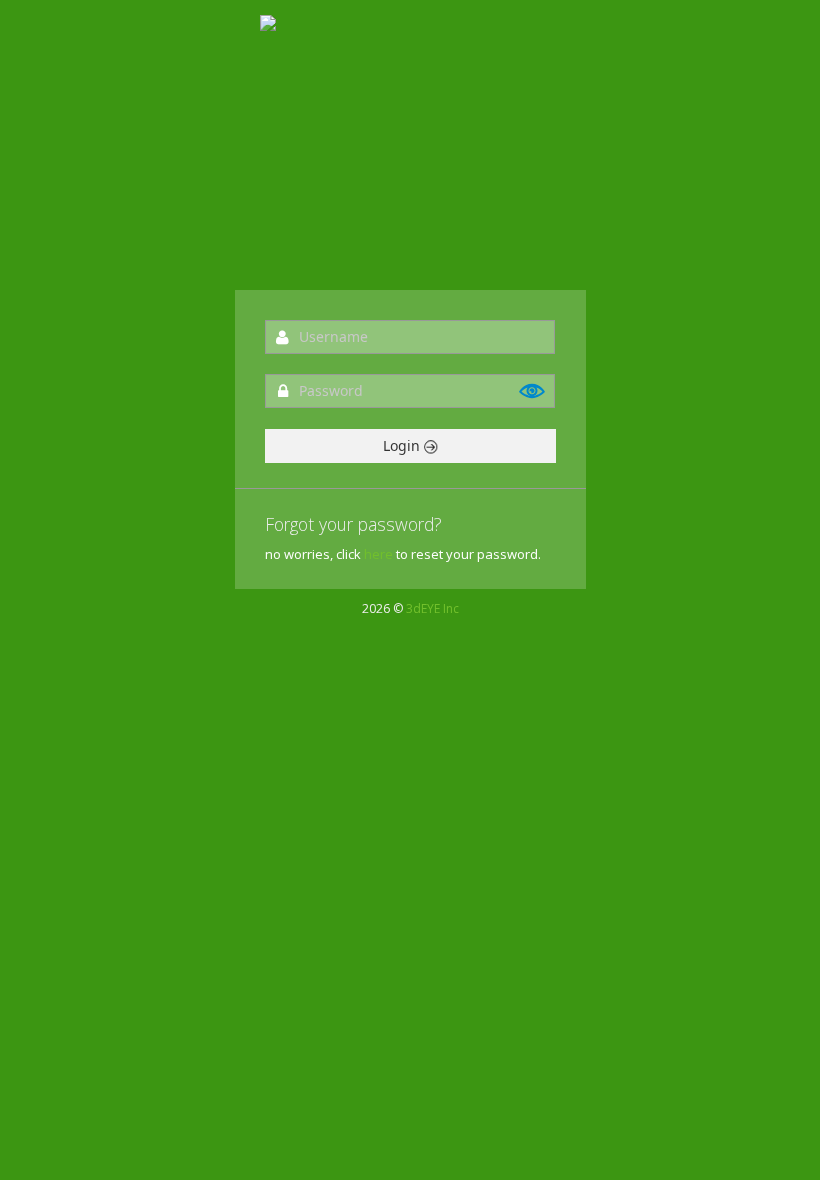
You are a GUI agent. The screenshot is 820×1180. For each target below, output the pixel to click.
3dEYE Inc (432, 608)
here (378, 554)
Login (403, 445)
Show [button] (533, 391)
